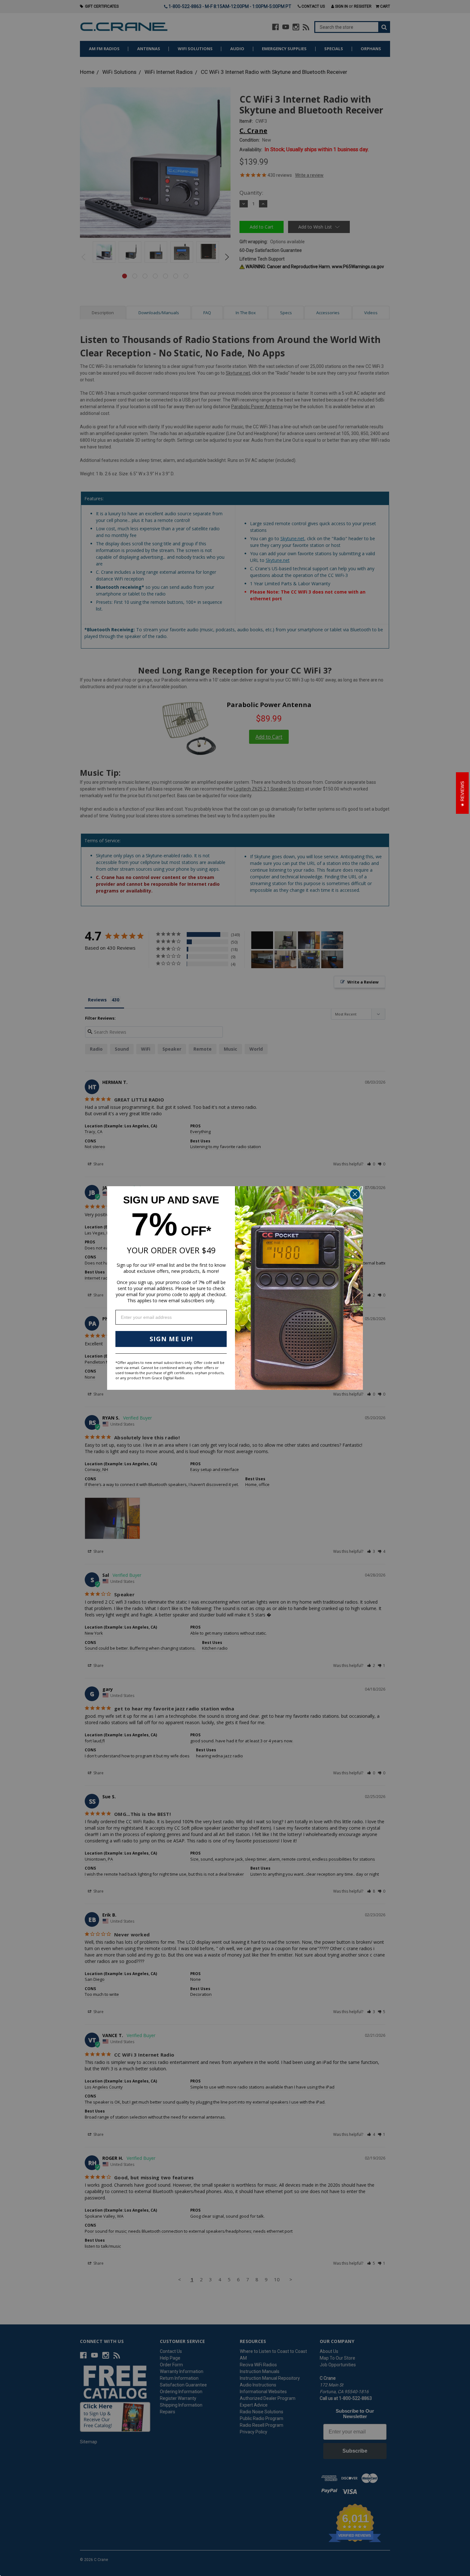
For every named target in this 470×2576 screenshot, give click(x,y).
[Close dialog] (355, 1194)
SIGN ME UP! (171, 1339)
